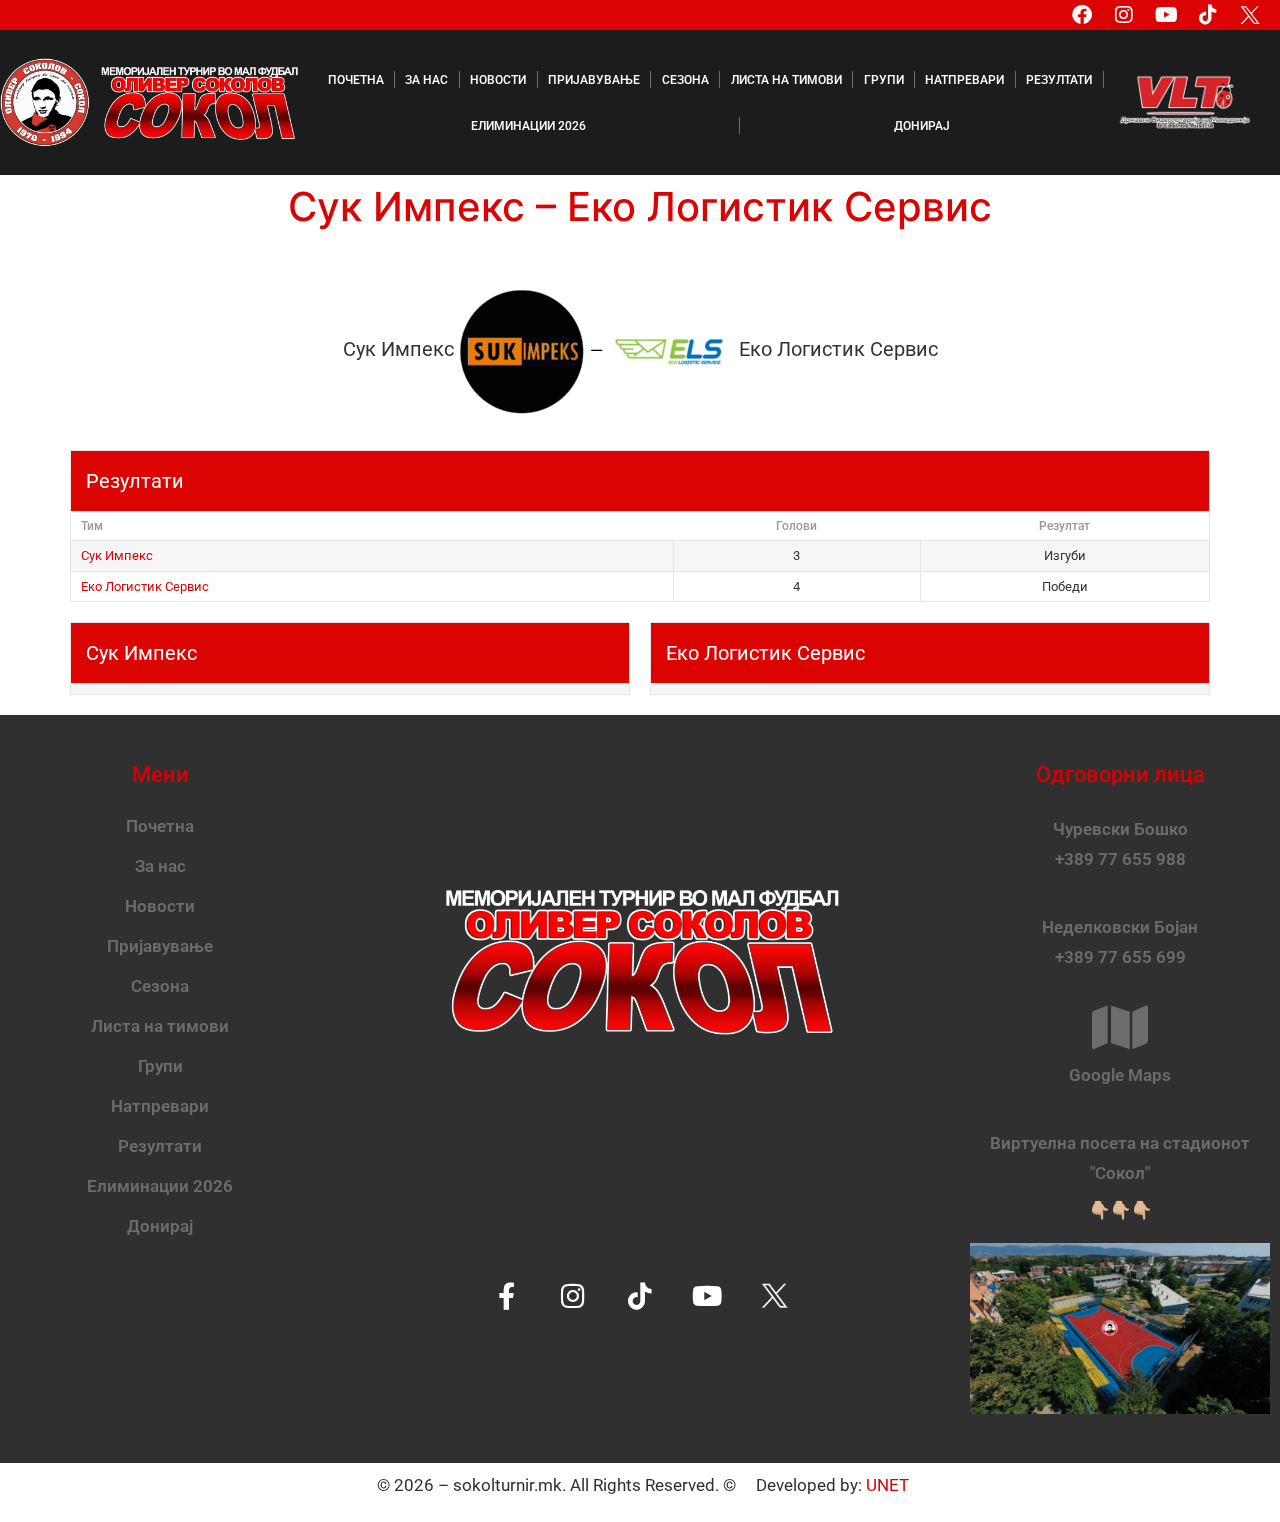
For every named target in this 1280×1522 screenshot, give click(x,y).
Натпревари (964, 80)
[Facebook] (1082, 15)
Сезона (685, 80)
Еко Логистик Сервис (145, 586)
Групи (884, 80)
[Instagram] (1124, 15)
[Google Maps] (1120, 1027)
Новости (498, 80)
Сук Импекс (117, 555)
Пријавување (594, 80)
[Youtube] (1166, 15)
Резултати (1059, 80)
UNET (887, 1485)
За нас (426, 80)
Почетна (356, 80)
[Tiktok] (1208, 15)
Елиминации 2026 (528, 126)
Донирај (922, 126)
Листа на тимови (786, 80)
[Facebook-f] (506, 1295)
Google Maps (1120, 1075)
